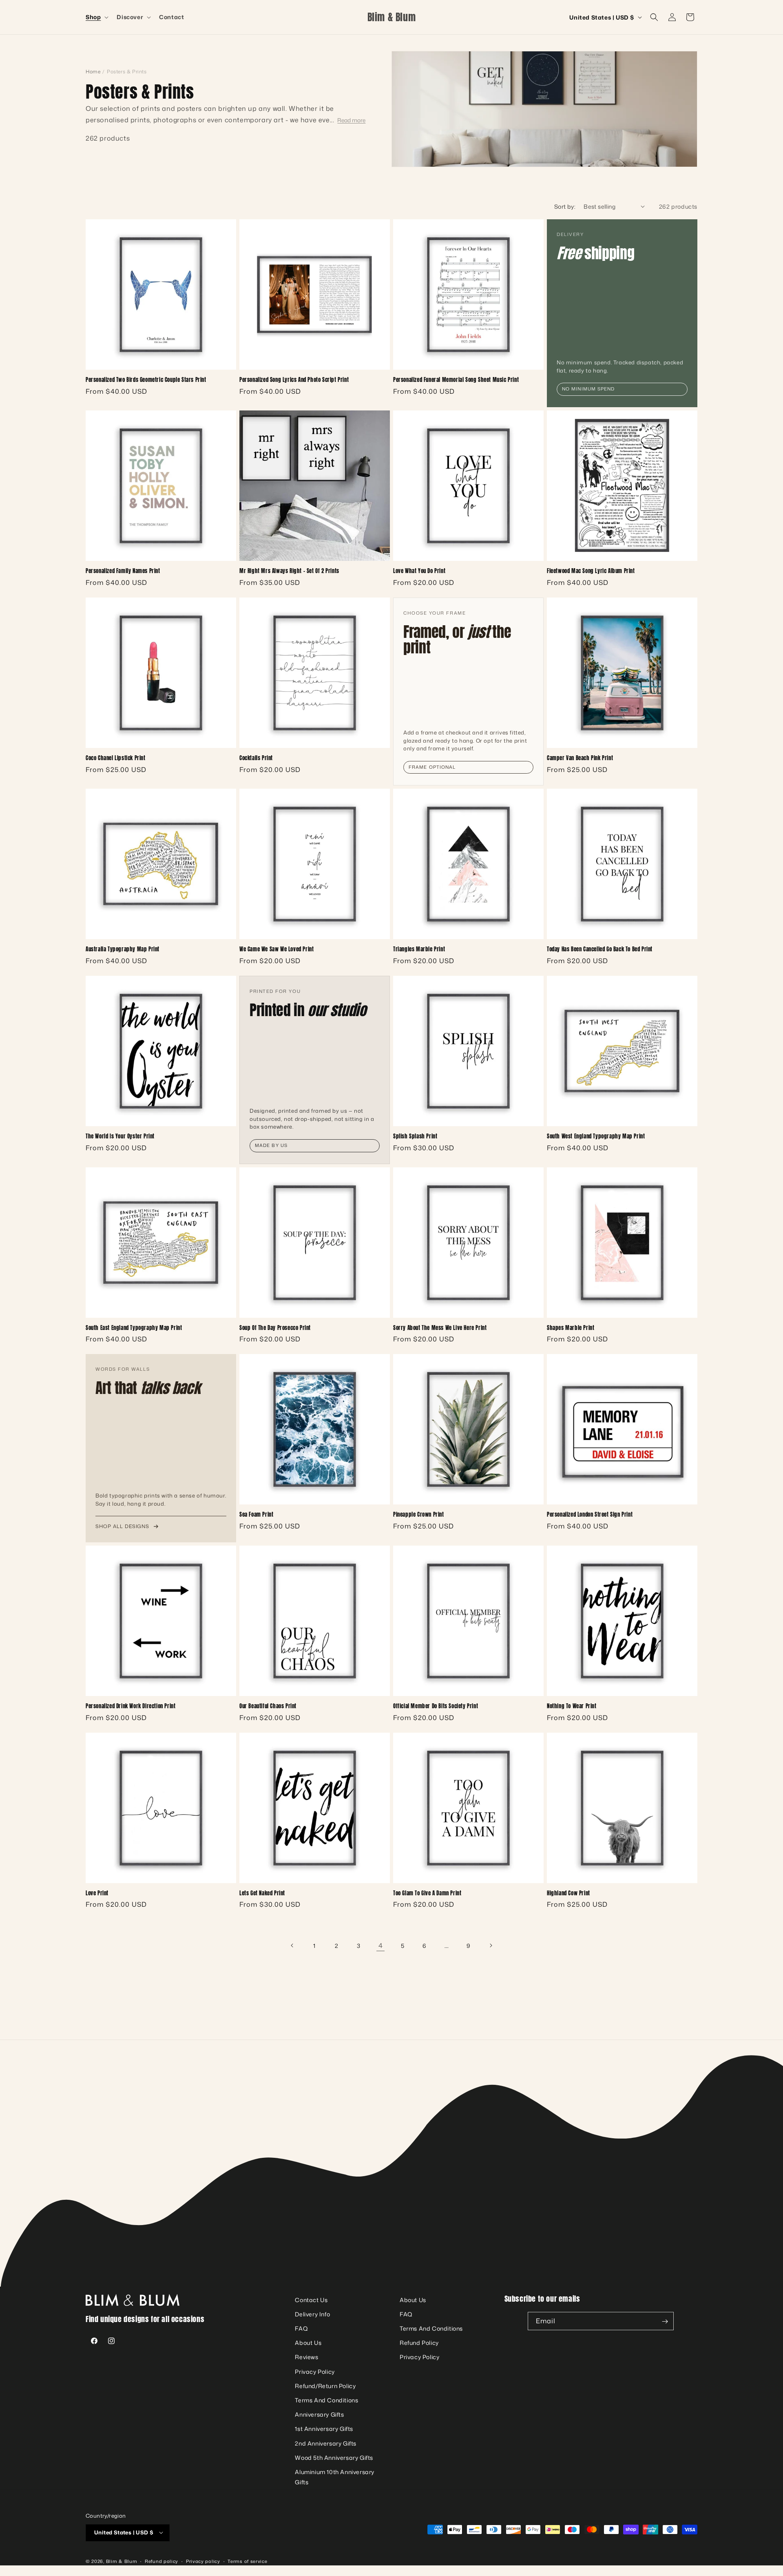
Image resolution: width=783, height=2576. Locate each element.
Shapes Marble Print (571, 1328)
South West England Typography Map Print (596, 1137)
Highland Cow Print (568, 1893)
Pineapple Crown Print (419, 1515)
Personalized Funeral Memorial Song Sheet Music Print (456, 380)
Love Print (97, 1893)
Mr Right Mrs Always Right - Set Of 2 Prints (289, 571)
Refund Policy (419, 2343)
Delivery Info (312, 2314)
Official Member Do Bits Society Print (436, 1706)
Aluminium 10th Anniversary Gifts (335, 2477)
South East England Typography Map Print (134, 1328)
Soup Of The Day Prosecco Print (275, 1328)
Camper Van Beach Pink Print (580, 758)
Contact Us (311, 2300)
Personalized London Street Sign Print (590, 1515)
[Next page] (491, 1945)
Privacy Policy (315, 2372)
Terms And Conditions (326, 2401)
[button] (96, 17)
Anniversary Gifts (319, 2415)
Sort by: (565, 206)
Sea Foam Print (256, 1515)
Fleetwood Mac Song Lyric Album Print (591, 571)
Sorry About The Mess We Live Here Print (440, 1328)
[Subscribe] (665, 2321)
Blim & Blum (122, 2561)
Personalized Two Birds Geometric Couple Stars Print (146, 380)
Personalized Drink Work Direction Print (130, 1706)
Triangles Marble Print (419, 949)
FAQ (301, 2329)
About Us (308, 2343)
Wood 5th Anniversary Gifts (334, 2458)
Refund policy (161, 2561)
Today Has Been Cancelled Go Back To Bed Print (600, 949)
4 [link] (381, 1945)
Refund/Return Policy (325, 2386)
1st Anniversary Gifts (324, 2429)
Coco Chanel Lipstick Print (116, 758)
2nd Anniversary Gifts (326, 2443)
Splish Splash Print (415, 1137)
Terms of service (247, 2561)
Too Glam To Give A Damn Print (427, 1893)
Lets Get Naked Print (262, 1893)
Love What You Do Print (419, 571)
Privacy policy (203, 2561)
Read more (351, 120)
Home (93, 72)
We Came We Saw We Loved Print (276, 949)
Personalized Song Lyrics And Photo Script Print (294, 380)
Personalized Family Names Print (123, 571)
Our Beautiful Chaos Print (268, 1706)
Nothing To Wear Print (572, 1706)
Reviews (306, 2357)
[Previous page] (292, 1945)
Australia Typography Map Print (123, 949)
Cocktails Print (256, 758)
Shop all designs (122, 1526)
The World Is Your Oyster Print (120, 1137)
